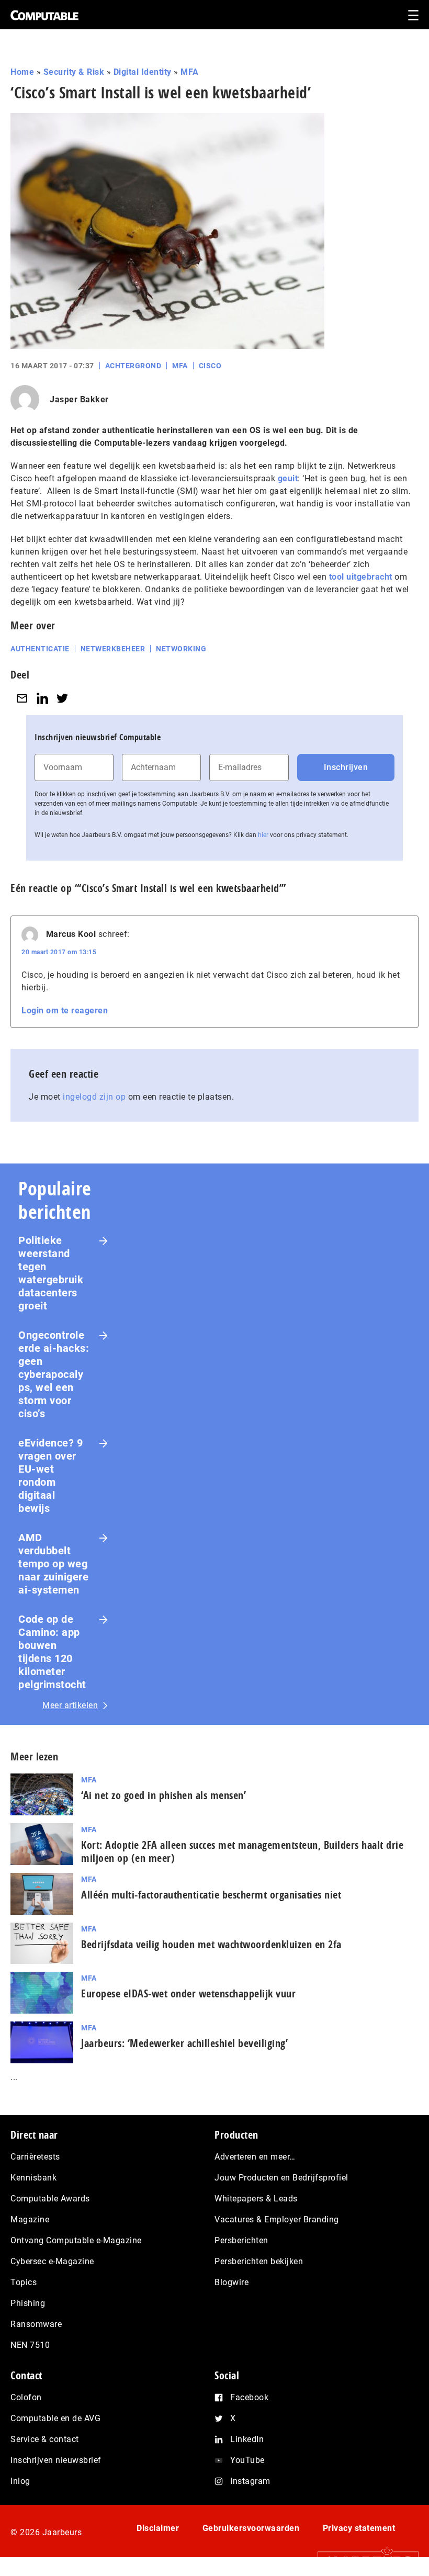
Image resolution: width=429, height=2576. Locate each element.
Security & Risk (74, 72)
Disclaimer (158, 2528)
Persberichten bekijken (259, 2261)
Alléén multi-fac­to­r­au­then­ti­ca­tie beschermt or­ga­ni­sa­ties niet (211, 1895)
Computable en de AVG (55, 2418)
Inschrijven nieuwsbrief (56, 2460)
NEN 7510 (30, 2345)
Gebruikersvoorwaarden (251, 2528)
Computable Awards (50, 2199)
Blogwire (232, 2282)
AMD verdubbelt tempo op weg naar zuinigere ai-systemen (53, 1564)
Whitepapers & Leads (256, 2199)
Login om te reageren (65, 1010)
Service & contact (45, 2439)
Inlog (20, 2481)
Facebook (249, 2397)
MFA (190, 72)
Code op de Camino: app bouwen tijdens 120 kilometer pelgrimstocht (52, 1652)
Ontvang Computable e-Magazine (76, 2240)
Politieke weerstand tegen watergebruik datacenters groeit (51, 1273)
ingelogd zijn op (94, 1097)
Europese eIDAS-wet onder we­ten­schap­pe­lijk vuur (188, 1993)
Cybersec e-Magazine (52, 2261)
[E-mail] (22, 698)
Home (22, 72)
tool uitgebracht (361, 577)
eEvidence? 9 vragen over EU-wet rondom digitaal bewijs (50, 1476)
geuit (288, 478)
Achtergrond (133, 366)
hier (263, 835)
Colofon (26, 2397)
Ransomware (36, 2324)
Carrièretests (35, 2157)
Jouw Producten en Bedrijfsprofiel (281, 2178)
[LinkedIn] (42, 698)
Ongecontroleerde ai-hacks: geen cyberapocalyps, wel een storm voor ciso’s (54, 1374)
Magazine (30, 2219)
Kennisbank (33, 2178)
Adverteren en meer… (255, 2157)
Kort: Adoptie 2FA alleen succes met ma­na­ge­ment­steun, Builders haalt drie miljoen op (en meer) (242, 1851)
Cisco (210, 366)
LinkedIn (247, 2439)
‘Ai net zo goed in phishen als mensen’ (163, 1795)
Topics (24, 2282)
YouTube (247, 2460)
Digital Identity (143, 72)
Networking (181, 649)
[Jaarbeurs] (363, 2561)
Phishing (28, 2303)
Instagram (250, 2481)
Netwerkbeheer (113, 649)
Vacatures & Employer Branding (277, 2219)
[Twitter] (62, 698)
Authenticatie (40, 649)
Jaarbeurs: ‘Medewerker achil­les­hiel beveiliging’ (184, 2043)
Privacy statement (359, 2528)
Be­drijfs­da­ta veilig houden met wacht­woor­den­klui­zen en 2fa (211, 1944)
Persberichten (241, 2240)
